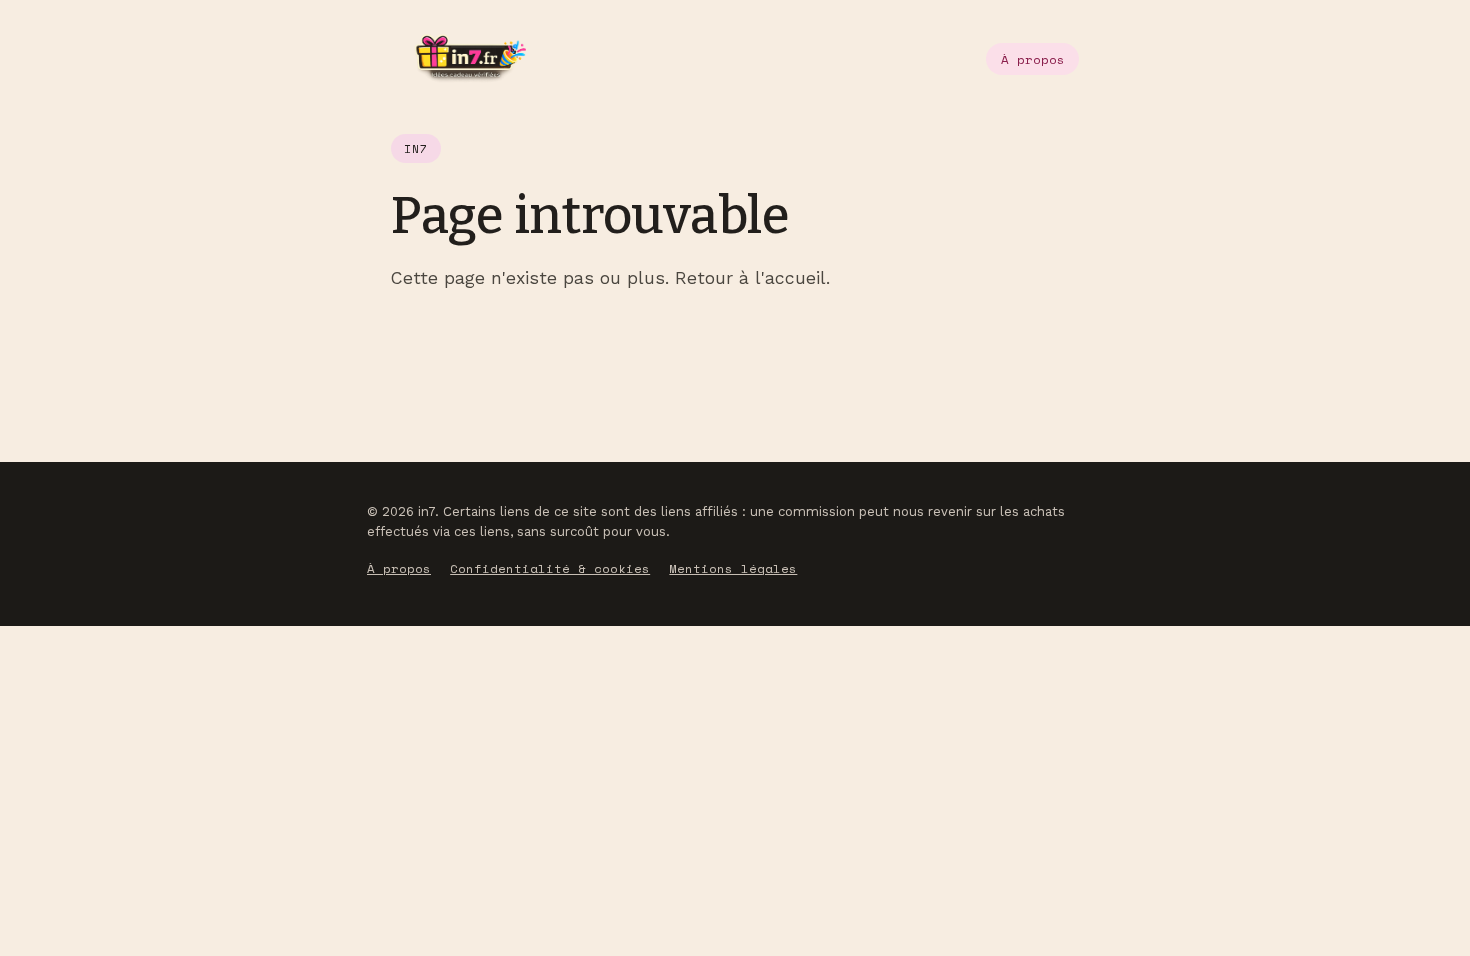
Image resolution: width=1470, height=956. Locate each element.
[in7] (458, 59)
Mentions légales (733, 568)
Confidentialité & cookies (550, 568)
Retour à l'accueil (750, 278)
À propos (1033, 59)
